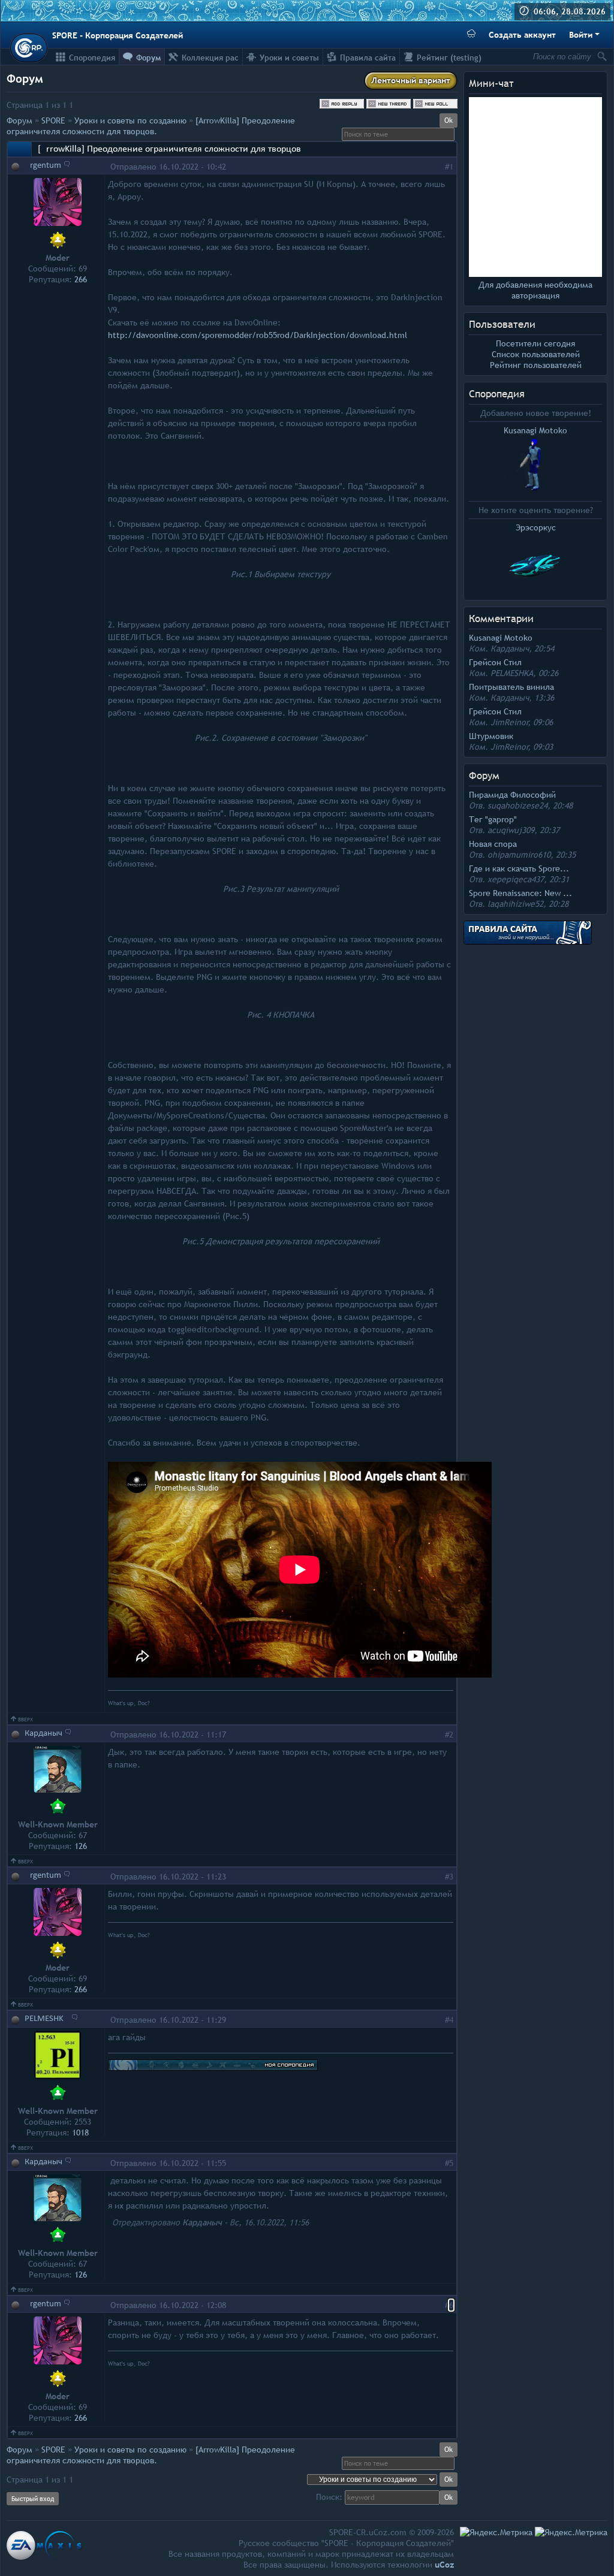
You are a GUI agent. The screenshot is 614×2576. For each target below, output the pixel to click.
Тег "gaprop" (493, 819)
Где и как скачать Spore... (519, 868)
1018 (80, 2132)
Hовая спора (493, 844)
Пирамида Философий (512, 795)
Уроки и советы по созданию (130, 120)
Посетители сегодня (535, 343)
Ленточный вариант (411, 80)
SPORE (53, 120)
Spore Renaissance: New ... (520, 893)
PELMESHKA (512, 673)
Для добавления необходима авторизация (535, 290)
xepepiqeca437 (516, 879)
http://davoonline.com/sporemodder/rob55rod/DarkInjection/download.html (258, 335)
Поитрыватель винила (511, 687)
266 (81, 279)
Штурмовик (491, 736)
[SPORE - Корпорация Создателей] (29, 48)
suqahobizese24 (517, 806)
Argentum (43, 166)
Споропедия (497, 394)
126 (81, 1846)
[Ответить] (67, 164)
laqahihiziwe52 (515, 904)
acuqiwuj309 (511, 830)
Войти (581, 35)
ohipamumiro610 (519, 855)
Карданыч (510, 648)
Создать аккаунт (522, 35)
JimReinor (509, 722)
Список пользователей (536, 354)
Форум (19, 120)
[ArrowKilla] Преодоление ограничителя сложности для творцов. (151, 126)
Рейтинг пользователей (536, 365)
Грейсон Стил (495, 662)
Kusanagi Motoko (501, 638)
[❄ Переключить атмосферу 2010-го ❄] (471, 35)
